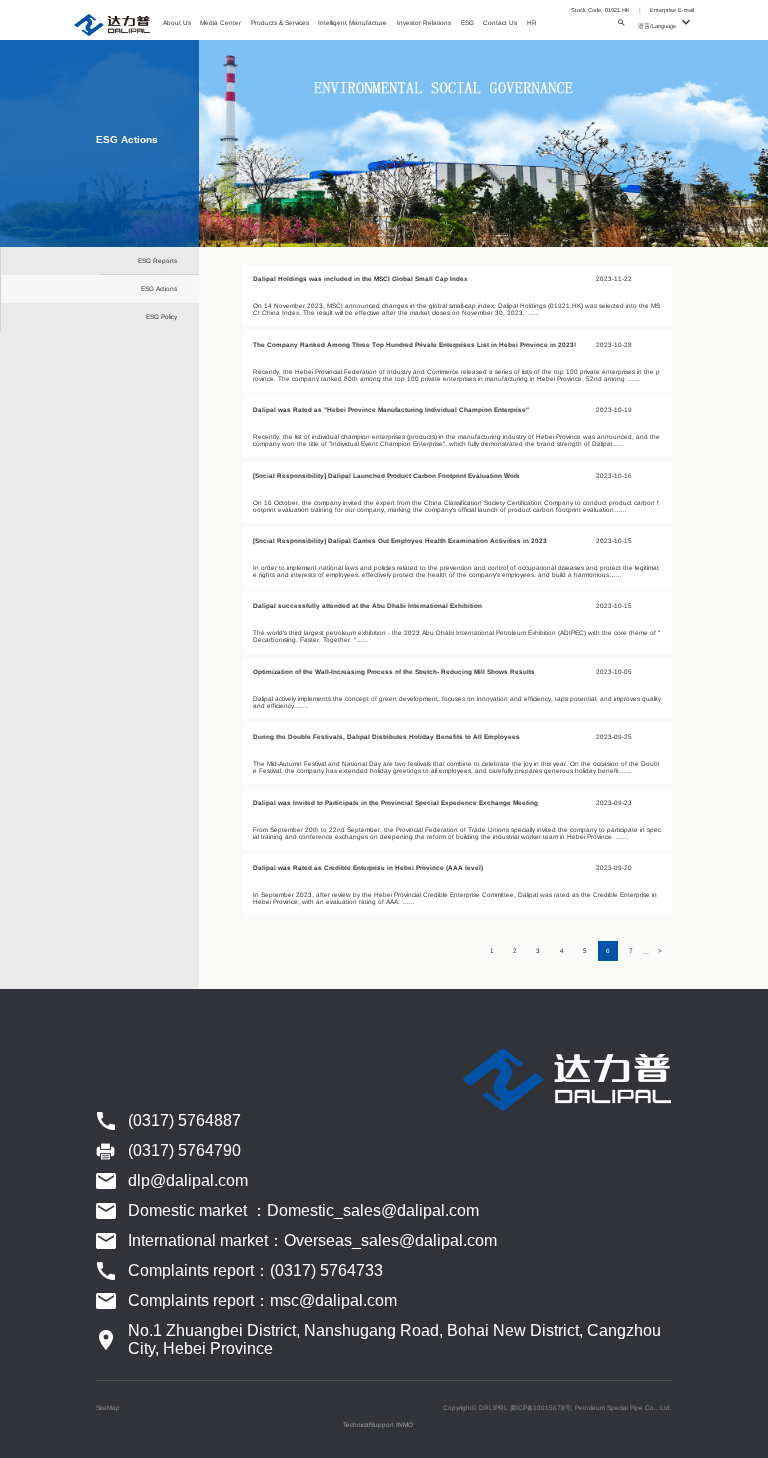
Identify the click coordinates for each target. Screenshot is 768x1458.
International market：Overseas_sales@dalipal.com (312, 1240)
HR (532, 22)
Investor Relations (424, 22)
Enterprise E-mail (672, 10)
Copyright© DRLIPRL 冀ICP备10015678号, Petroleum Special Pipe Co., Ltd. (557, 1407)
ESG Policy (161, 316)
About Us (177, 22)
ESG (467, 22)
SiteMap (108, 1407)
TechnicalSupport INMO (378, 1424)
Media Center (220, 22)
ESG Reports (157, 260)
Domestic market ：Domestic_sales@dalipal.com (303, 1210)
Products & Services (280, 22)
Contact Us (500, 22)
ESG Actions (159, 288)
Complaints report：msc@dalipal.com (262, 1300)
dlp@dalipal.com (188, 1180)
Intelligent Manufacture (352, 22)
